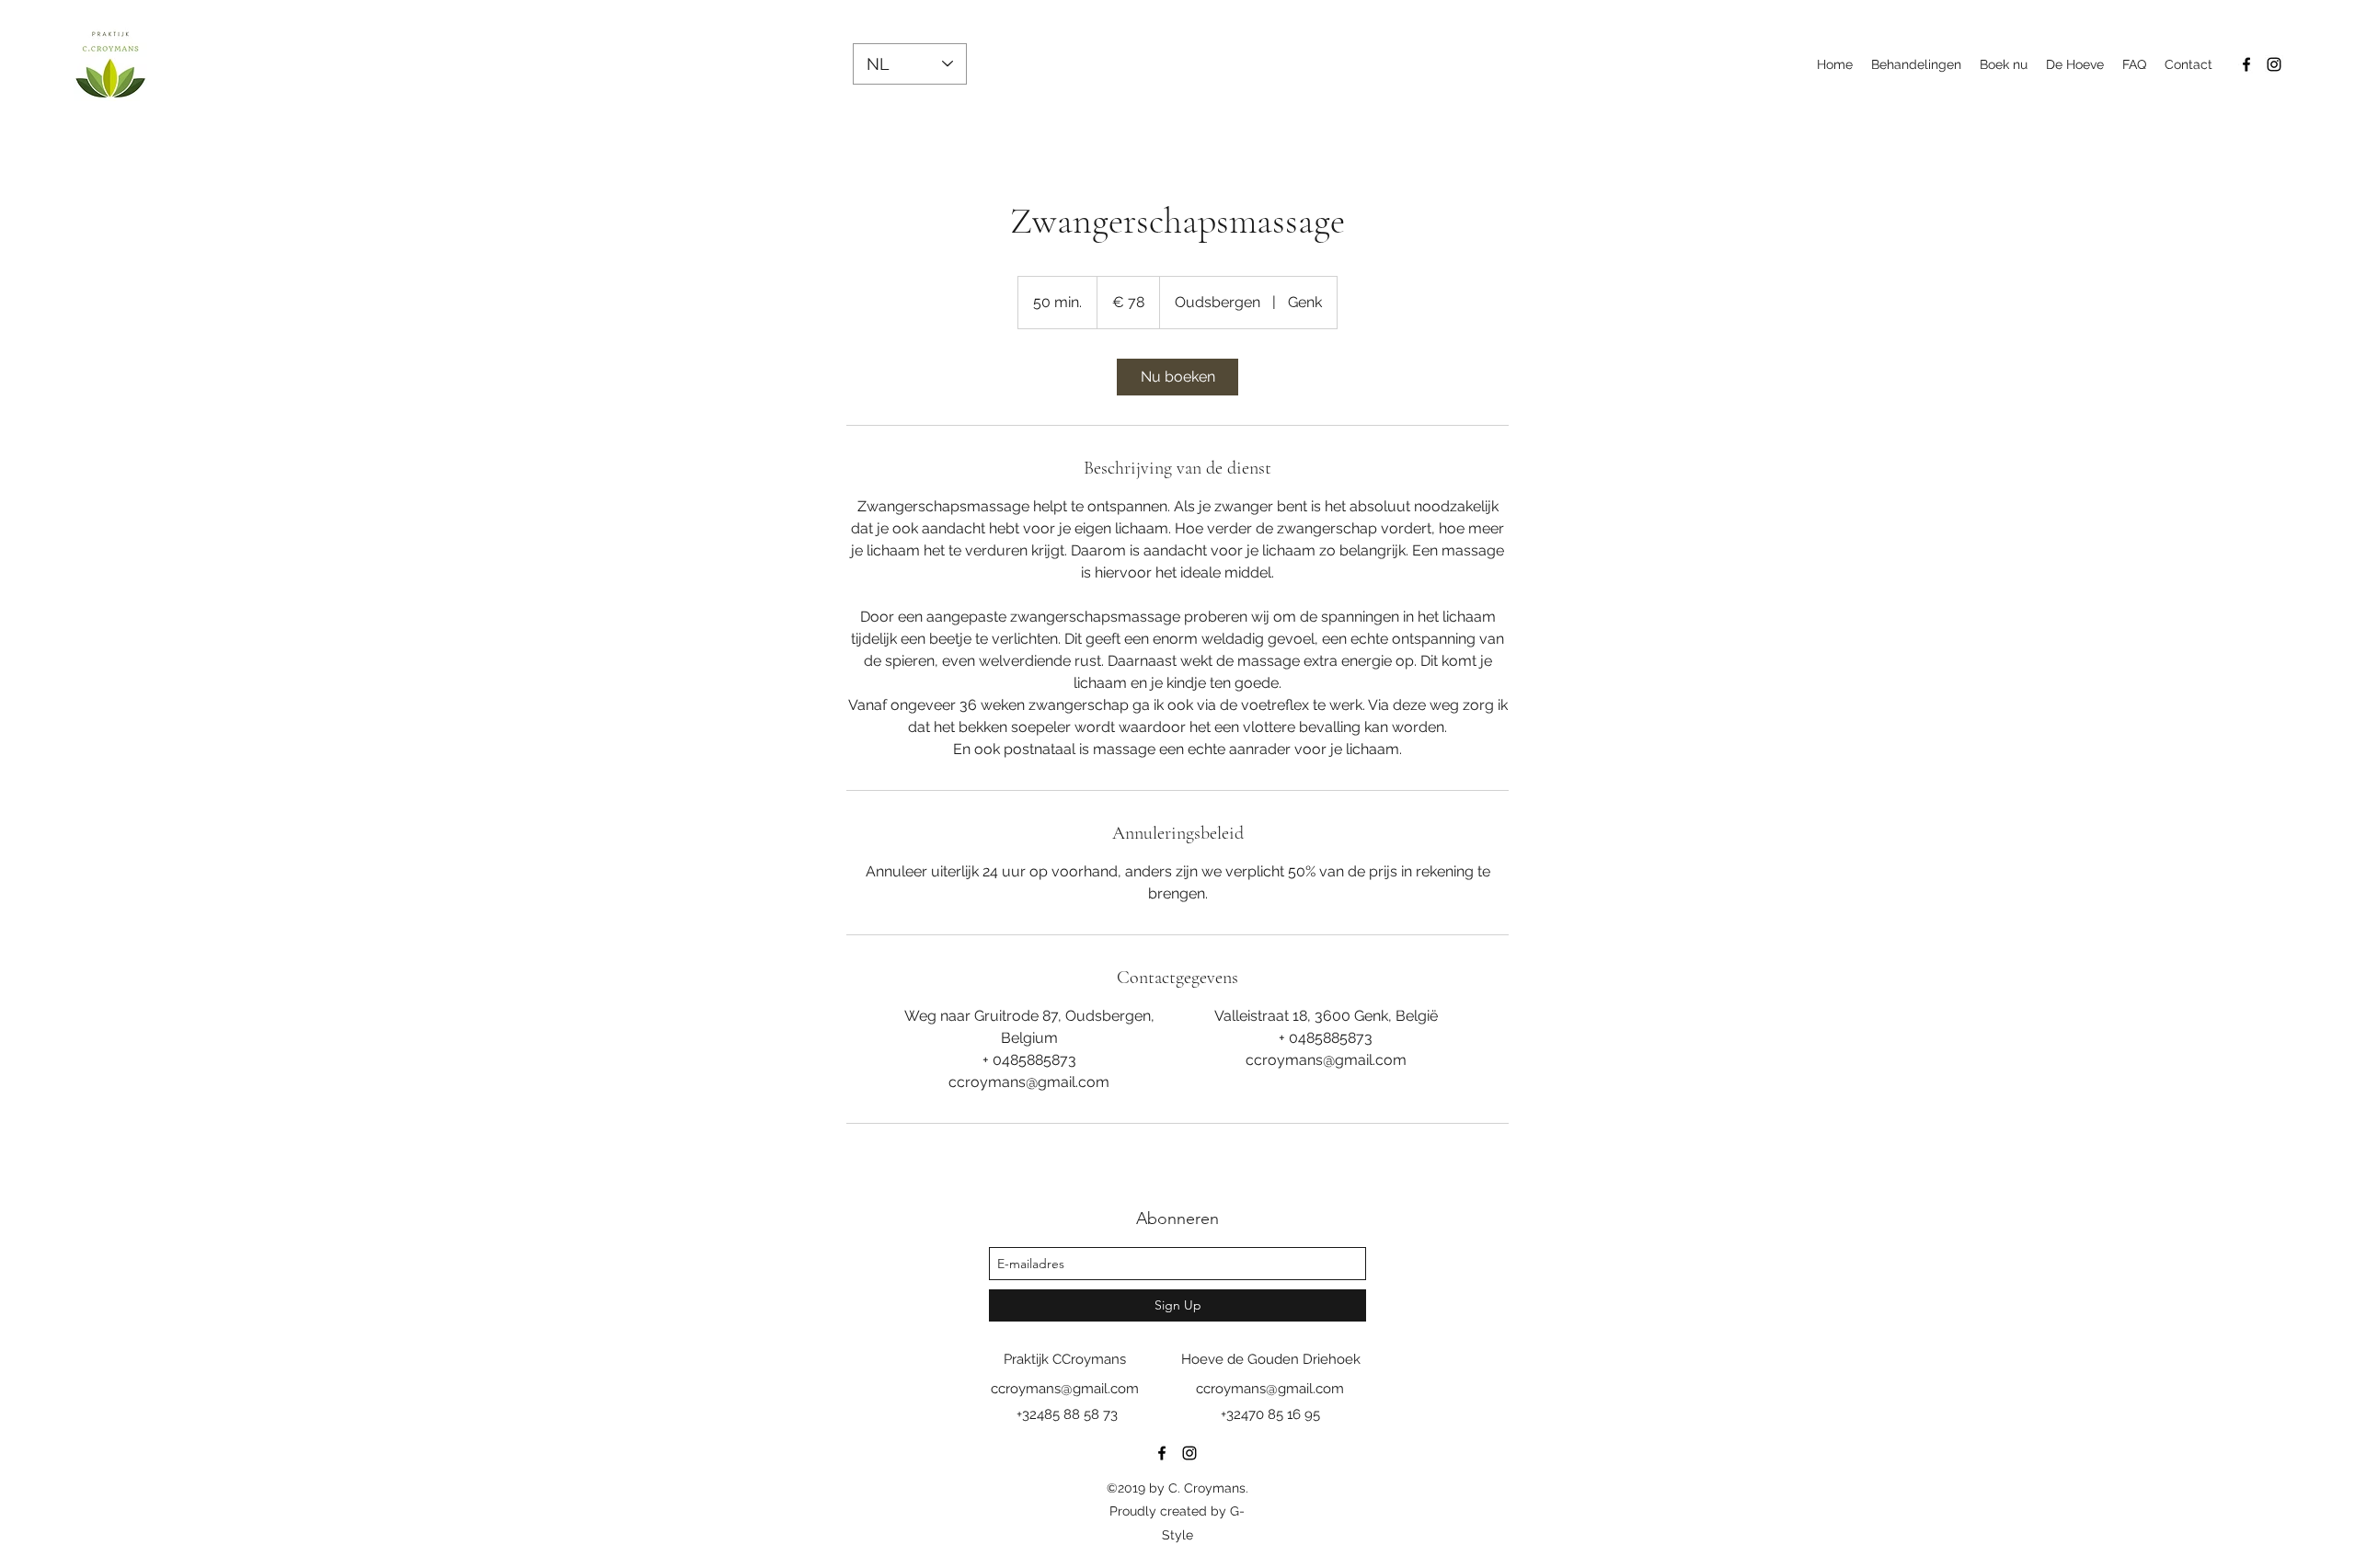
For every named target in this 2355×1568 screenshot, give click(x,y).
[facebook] (2246, 64)
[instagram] (2274, 64)
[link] (1177, 377)
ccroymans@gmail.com (1065, 1389)
